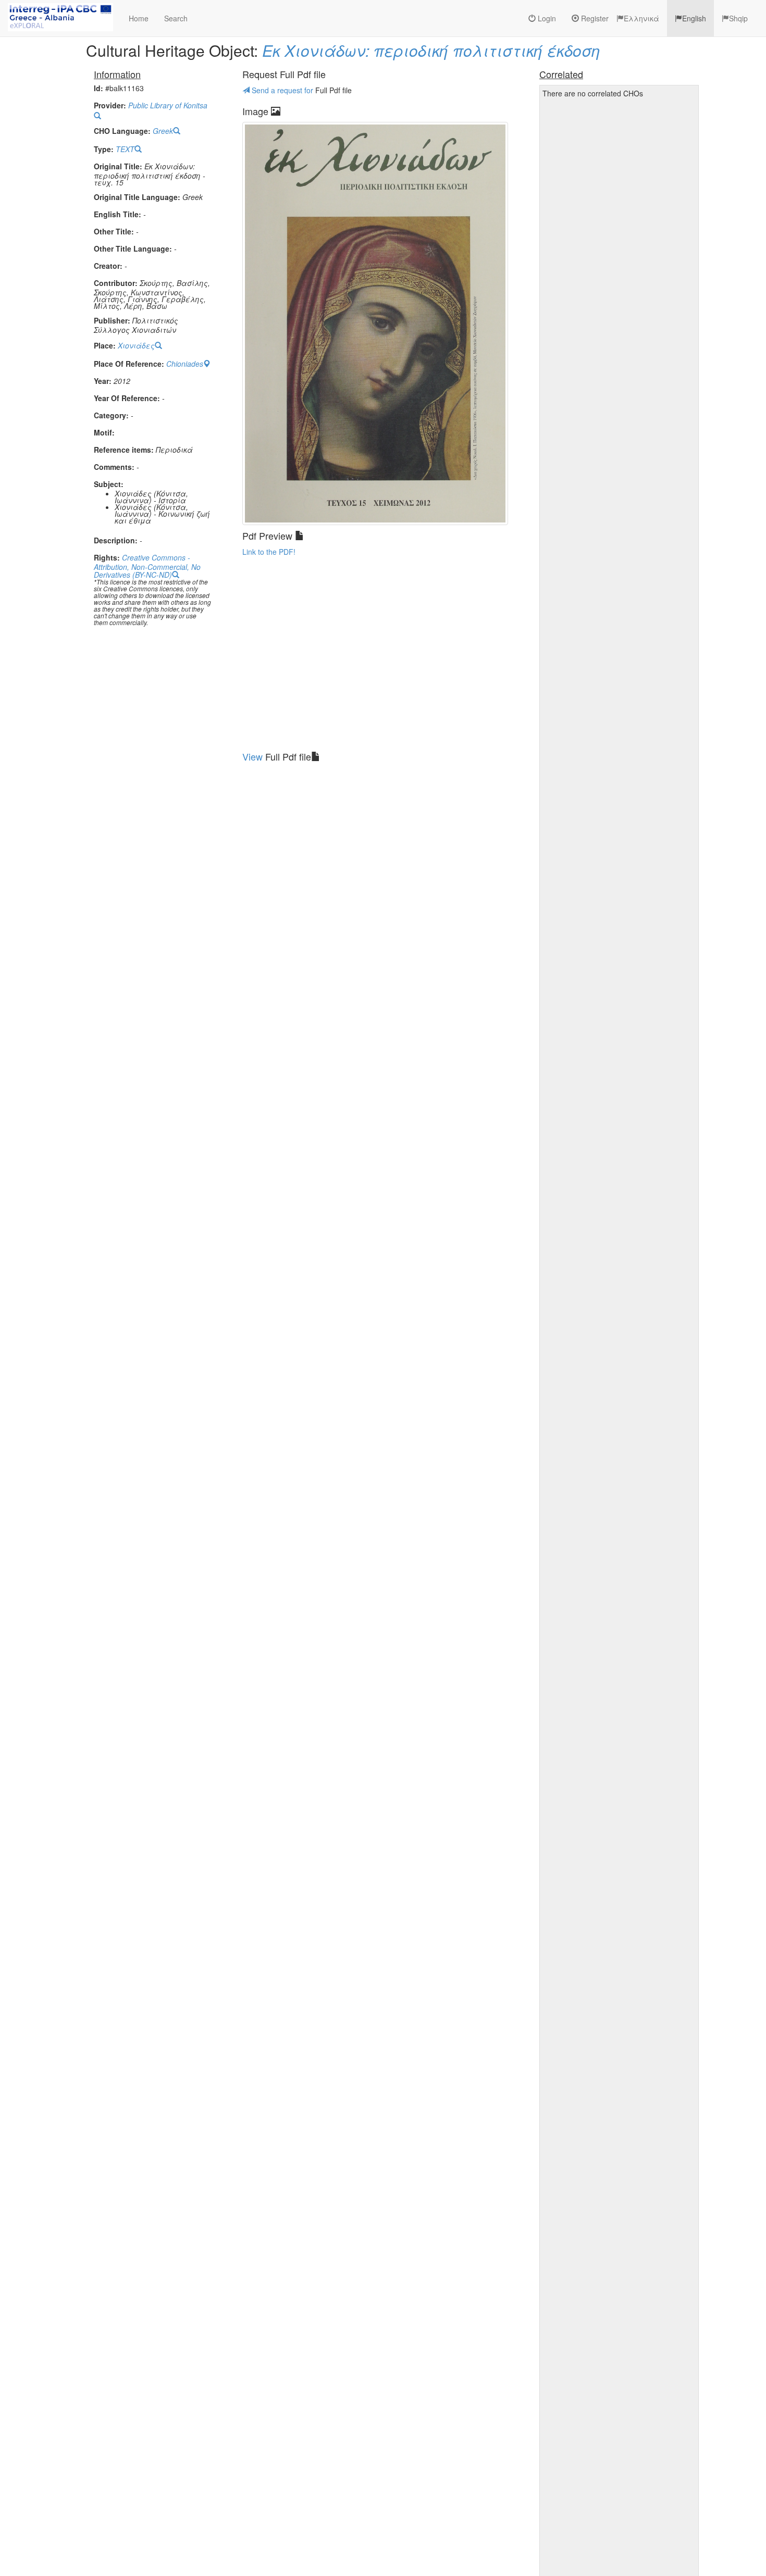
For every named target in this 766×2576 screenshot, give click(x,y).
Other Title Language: (133, 249)
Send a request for (282, 90)
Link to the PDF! (269, 552)
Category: (111, 415)
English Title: (118, 214)
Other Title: (114, 232)
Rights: (107, 558)
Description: (116, 540)
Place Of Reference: (129, 364)
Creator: (108, 266)
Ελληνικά (641, 18)
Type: (104, 149)
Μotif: (104, 433)
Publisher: (112, 321)
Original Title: (118, 166)
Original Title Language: (137, 197)
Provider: (110, 105)
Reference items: (124, 450)
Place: (105, 346)
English (694, 18)
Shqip (738, 18)
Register (594, 18)
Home (139, 18)
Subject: (109, 484)
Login (546, 18)
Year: (103, 381)
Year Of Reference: (127, 398)
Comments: (114, 467)
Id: (98, 88)
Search (176, 18)
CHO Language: (122, 131)
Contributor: (116, 283)
